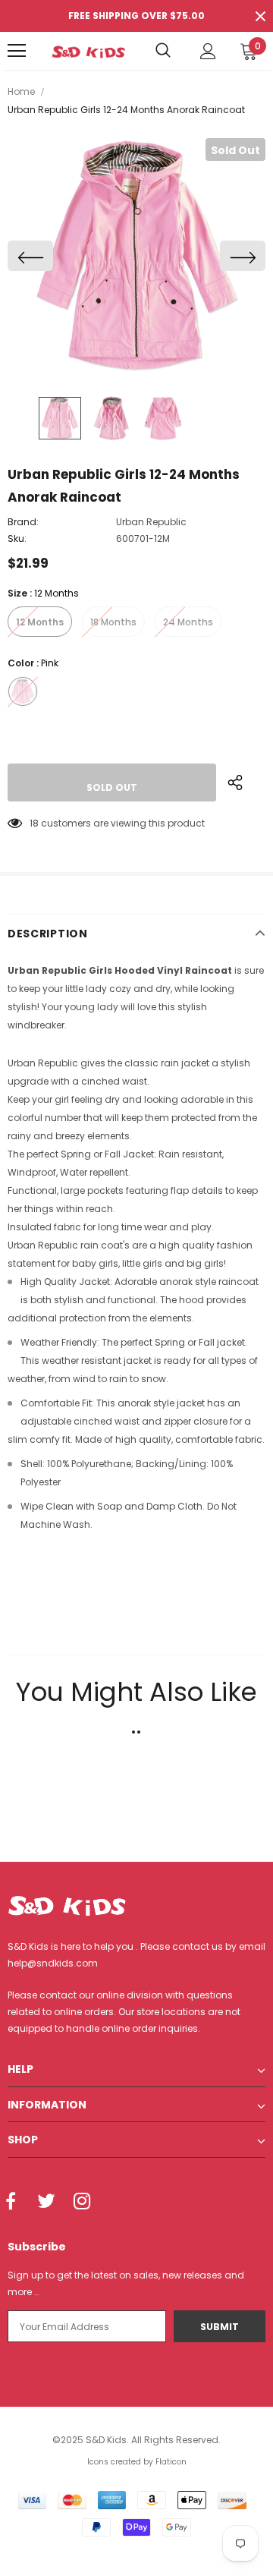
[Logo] (88, 51)
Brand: (23, 522)
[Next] (243, 256)
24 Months (188, 622)
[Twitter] (46, 2202)
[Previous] (30, 256)
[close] (260, 16)
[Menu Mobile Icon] (17, 51)
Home (21, 91)
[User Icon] (208, 51)
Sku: (17, 539)
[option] (136, 256)
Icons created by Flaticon (137, 2462)
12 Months (40, 622)
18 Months (113, 622)
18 (34, 823)
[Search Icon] (163, 51)
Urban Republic (151, 522)
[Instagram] (82, 2202)
